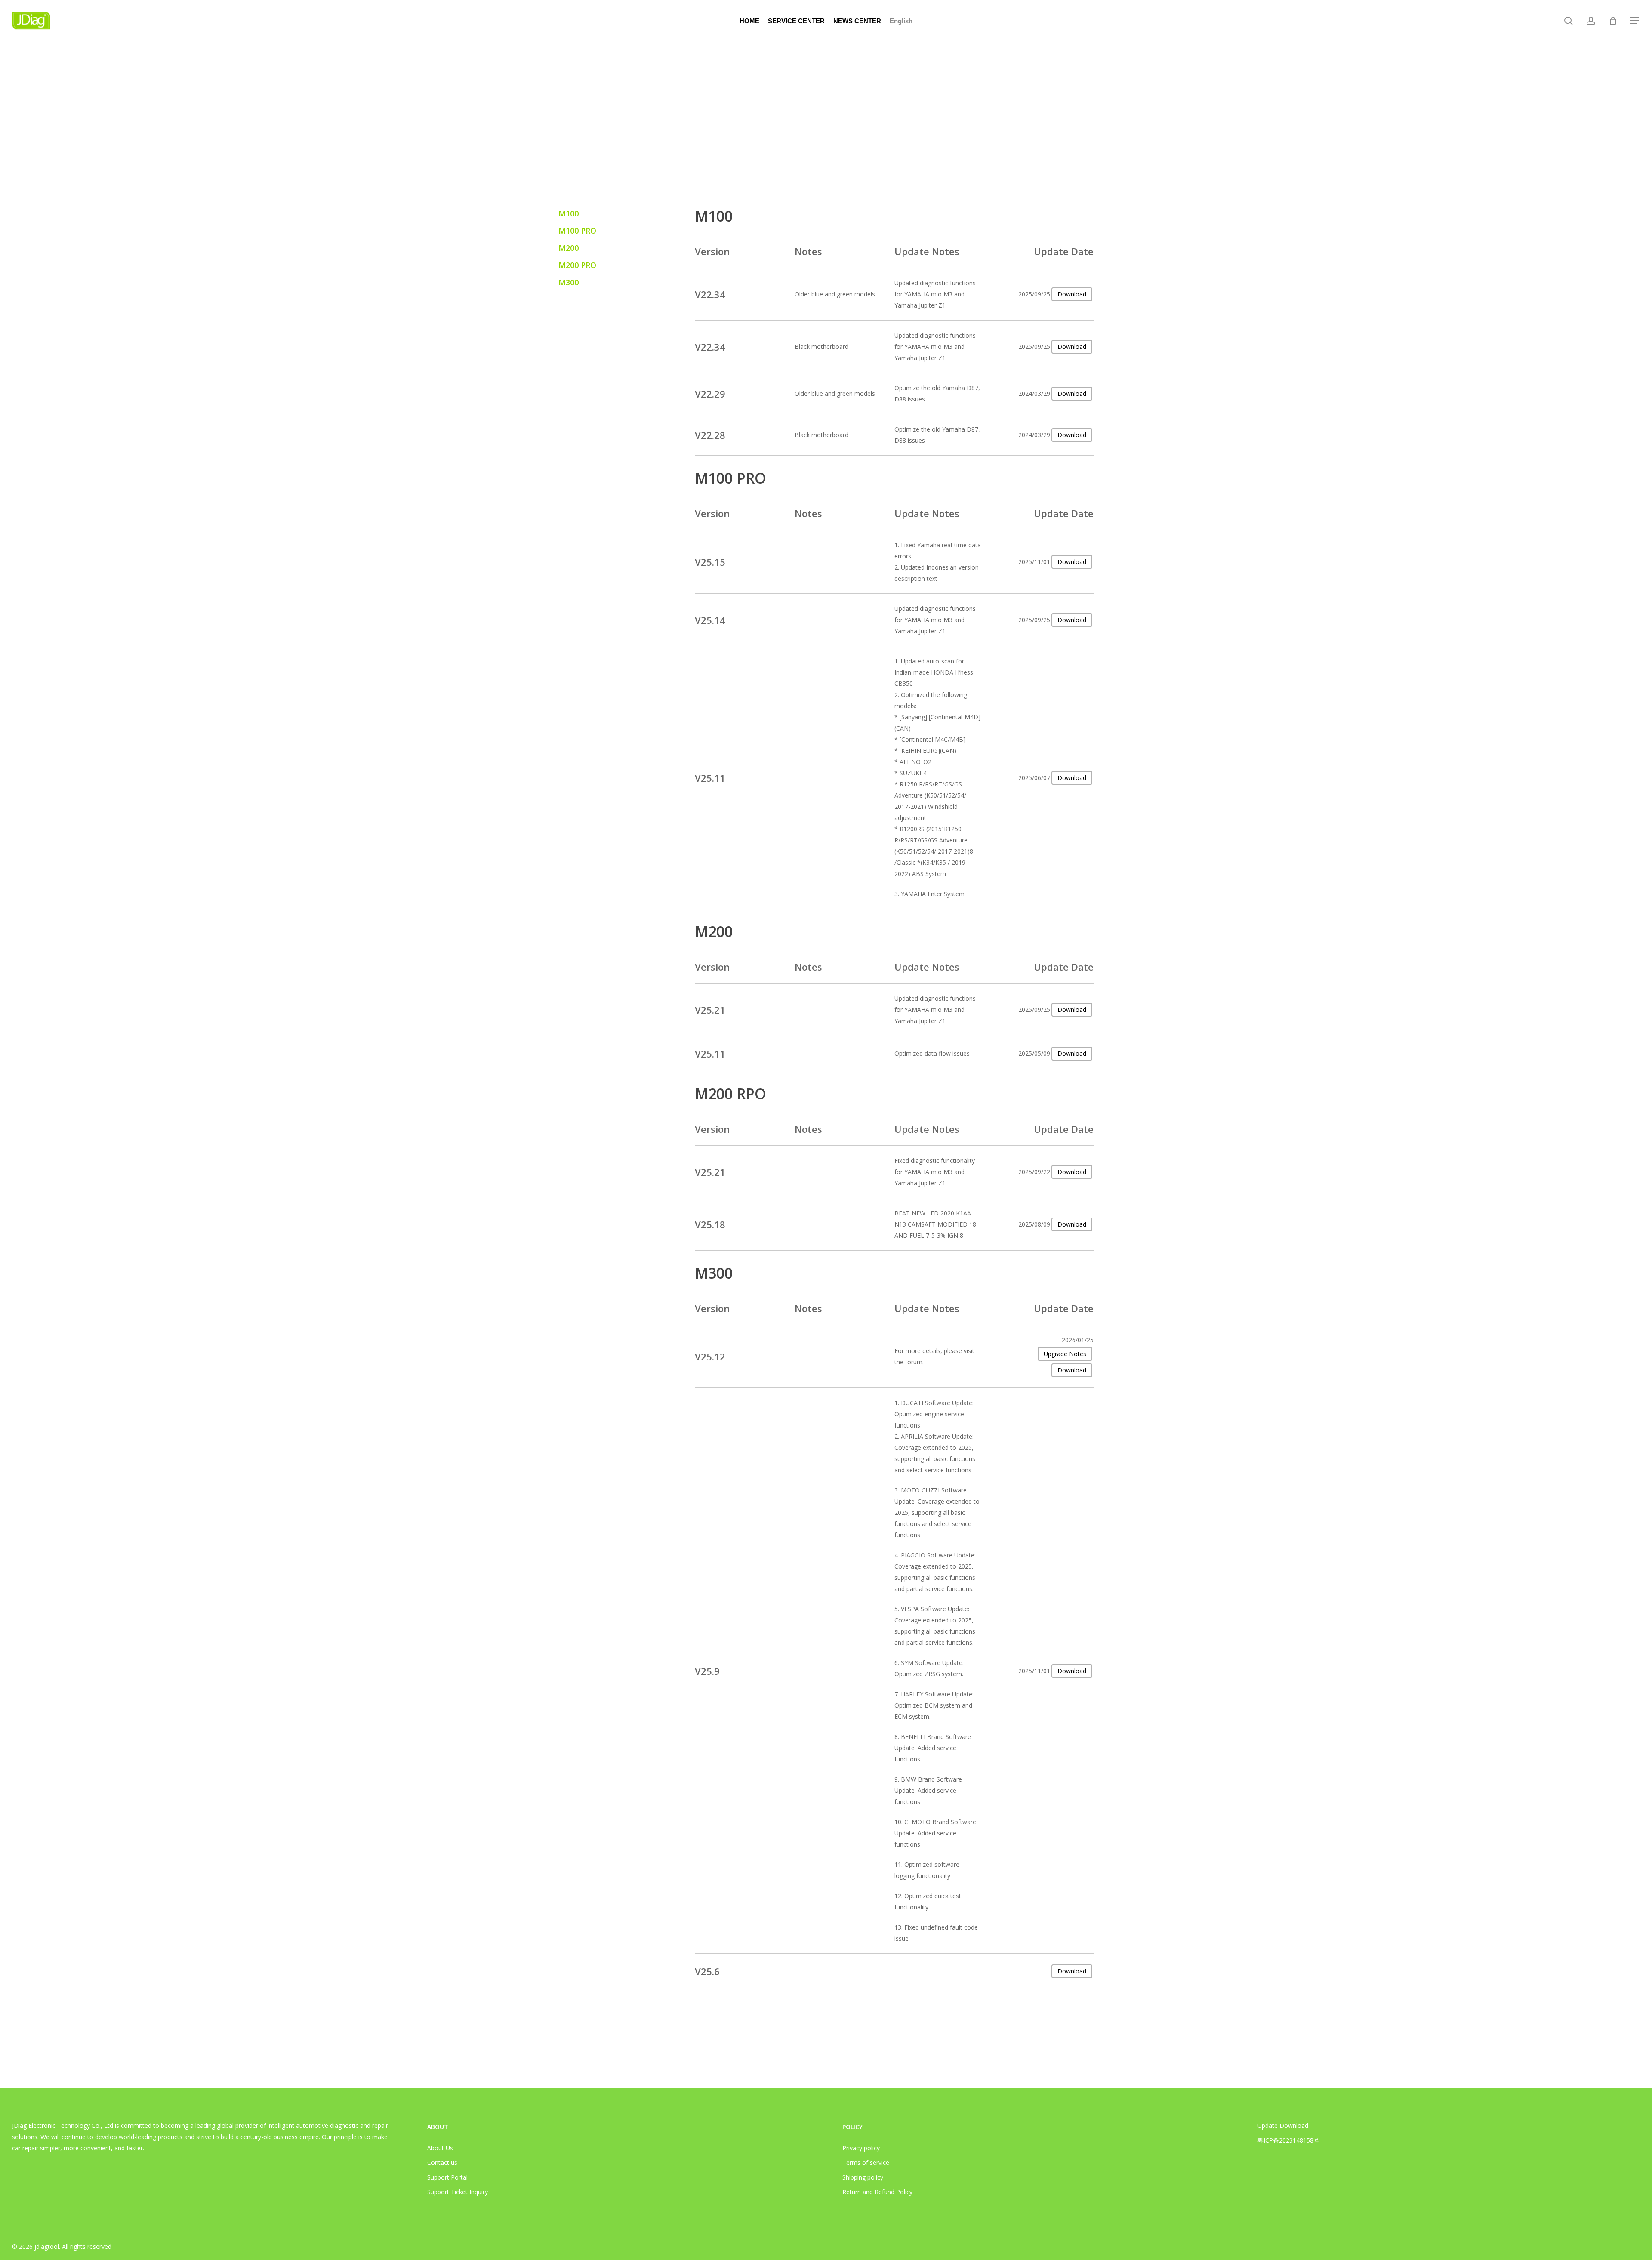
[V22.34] (894, 294)
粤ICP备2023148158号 (1288, 2140)
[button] (1635, 21)
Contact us (442, 2163)
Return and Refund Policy (877, 2192)
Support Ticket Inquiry (458, 2192)
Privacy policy (861, 2148)
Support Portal (447, 2177)
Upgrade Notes (1065, 1354)
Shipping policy (863, 2177)
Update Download (1283, 2126)
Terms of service (866, 2163)
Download (1072, 347)
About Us (440, 2148)
